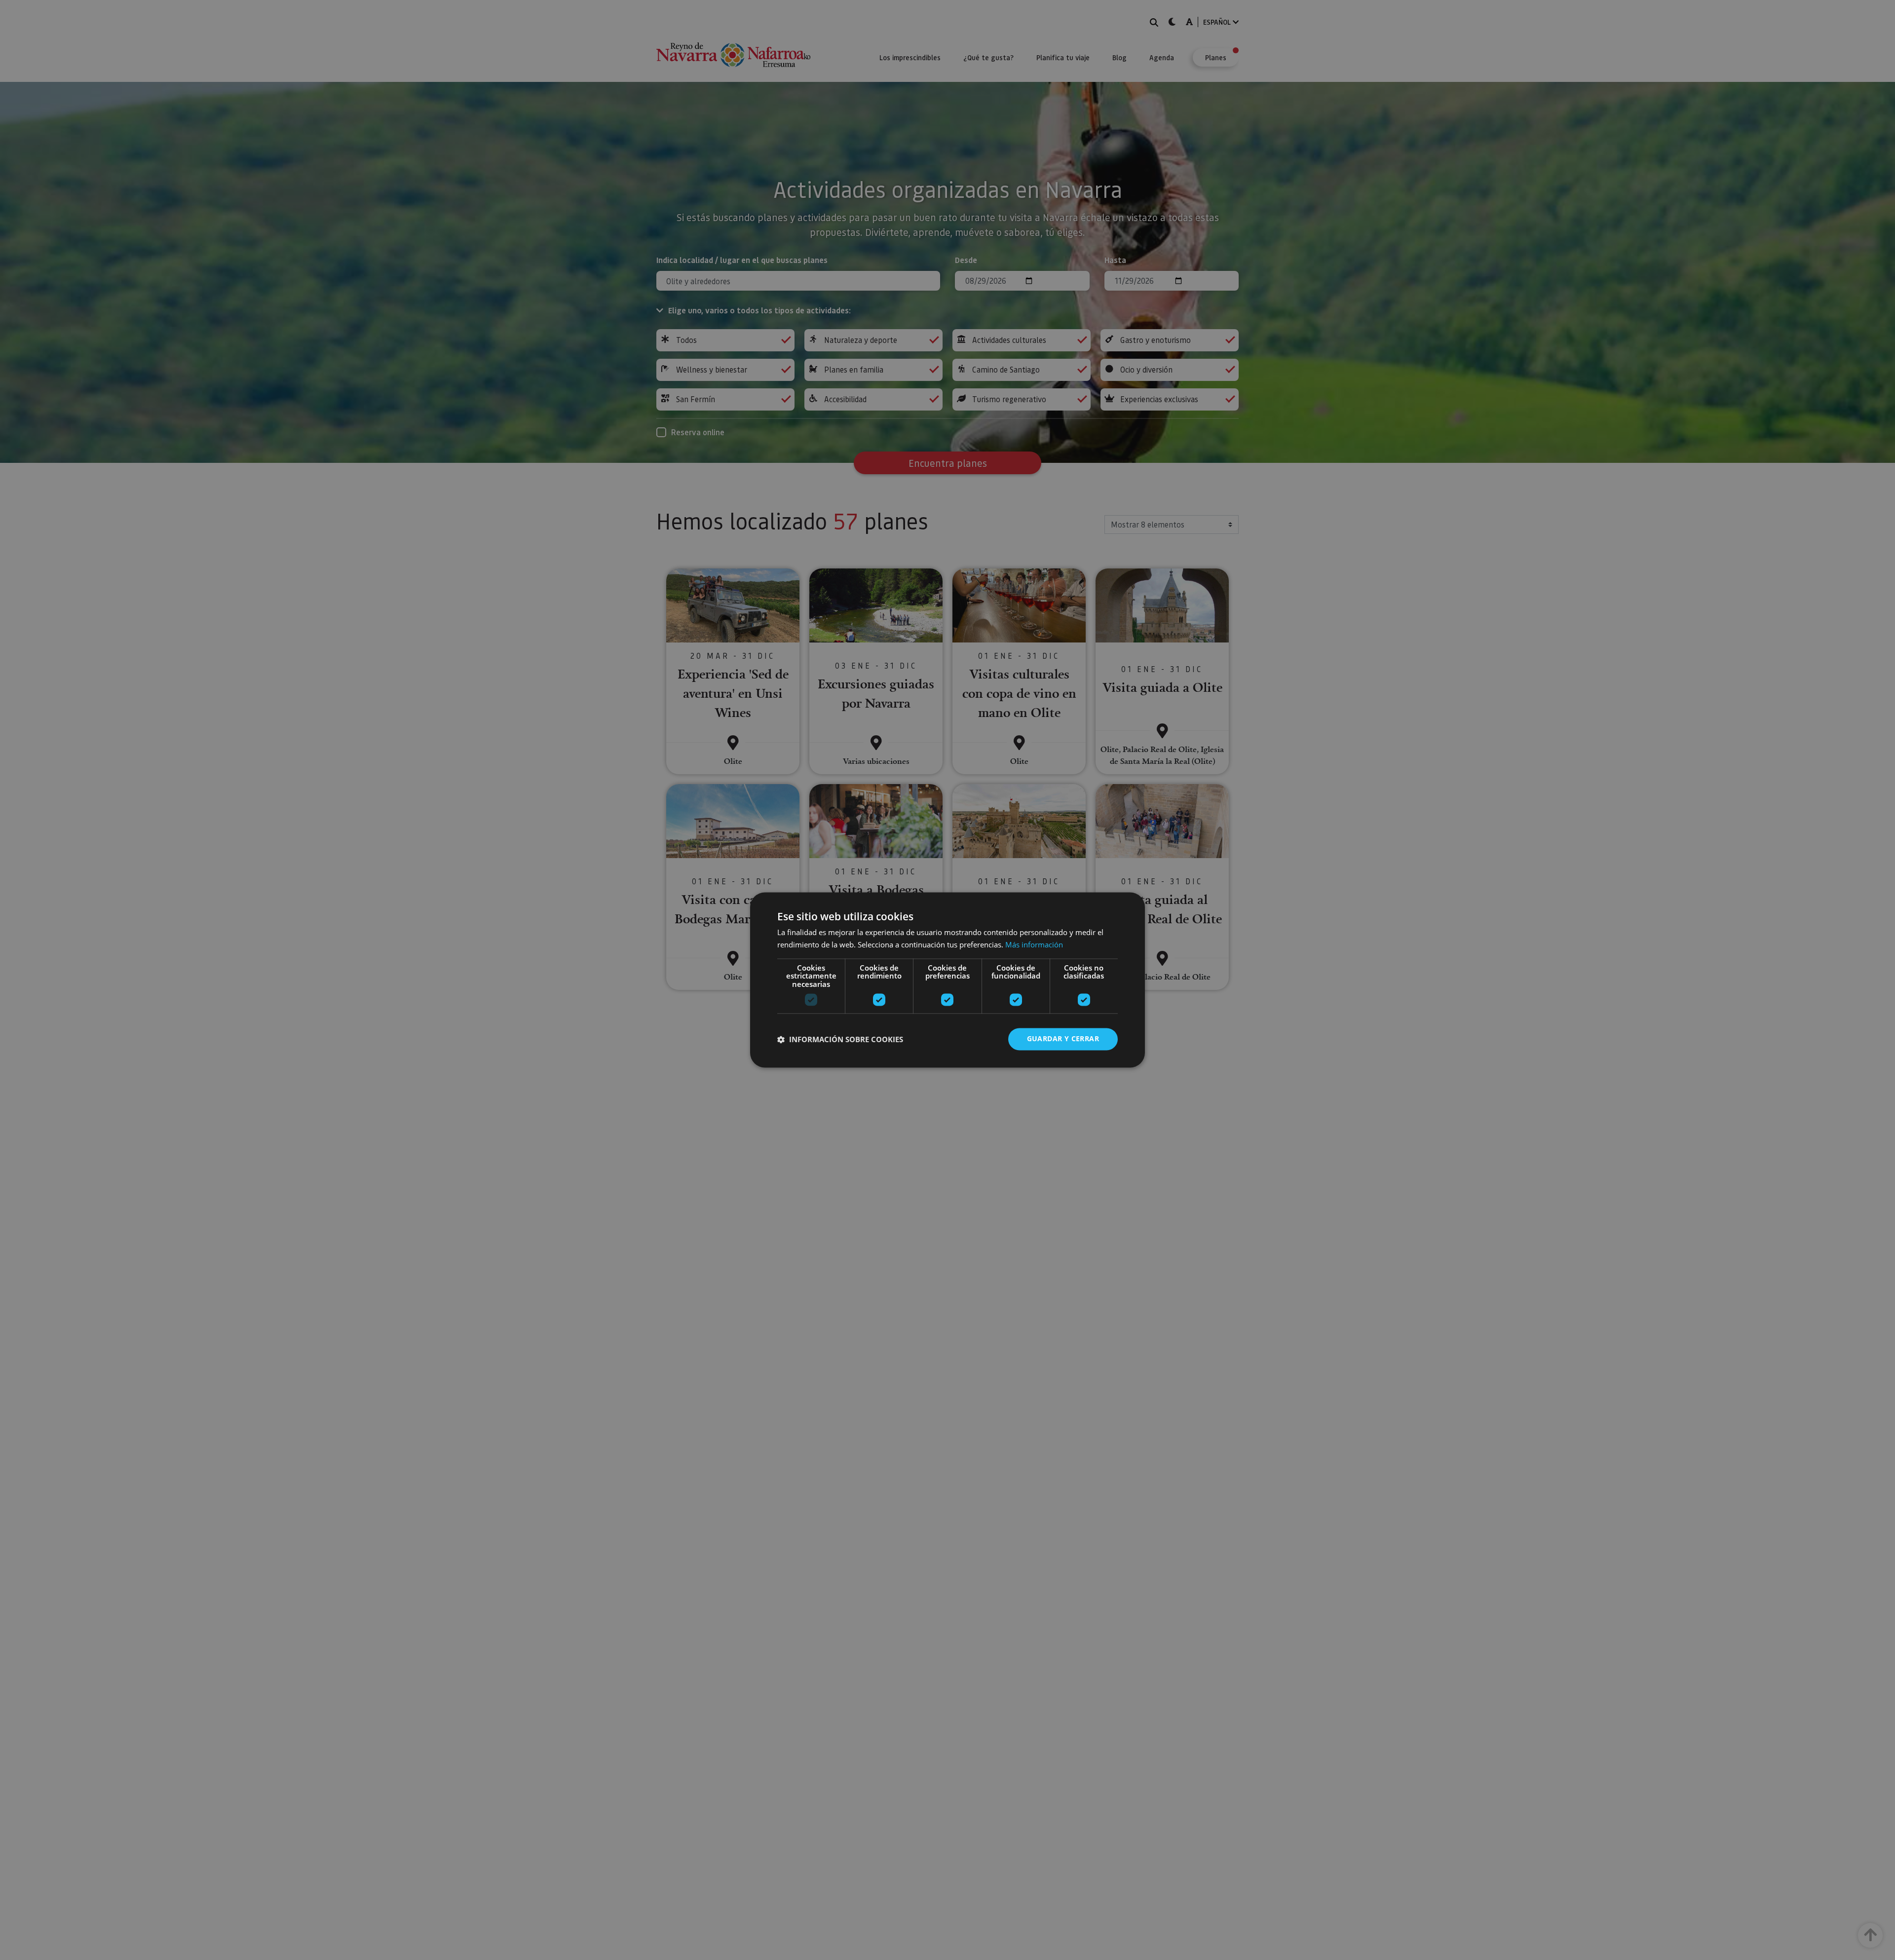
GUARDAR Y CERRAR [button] (1063, 1039)
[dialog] (947, 980)
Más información (1034, 945)
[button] (840, 1039)
